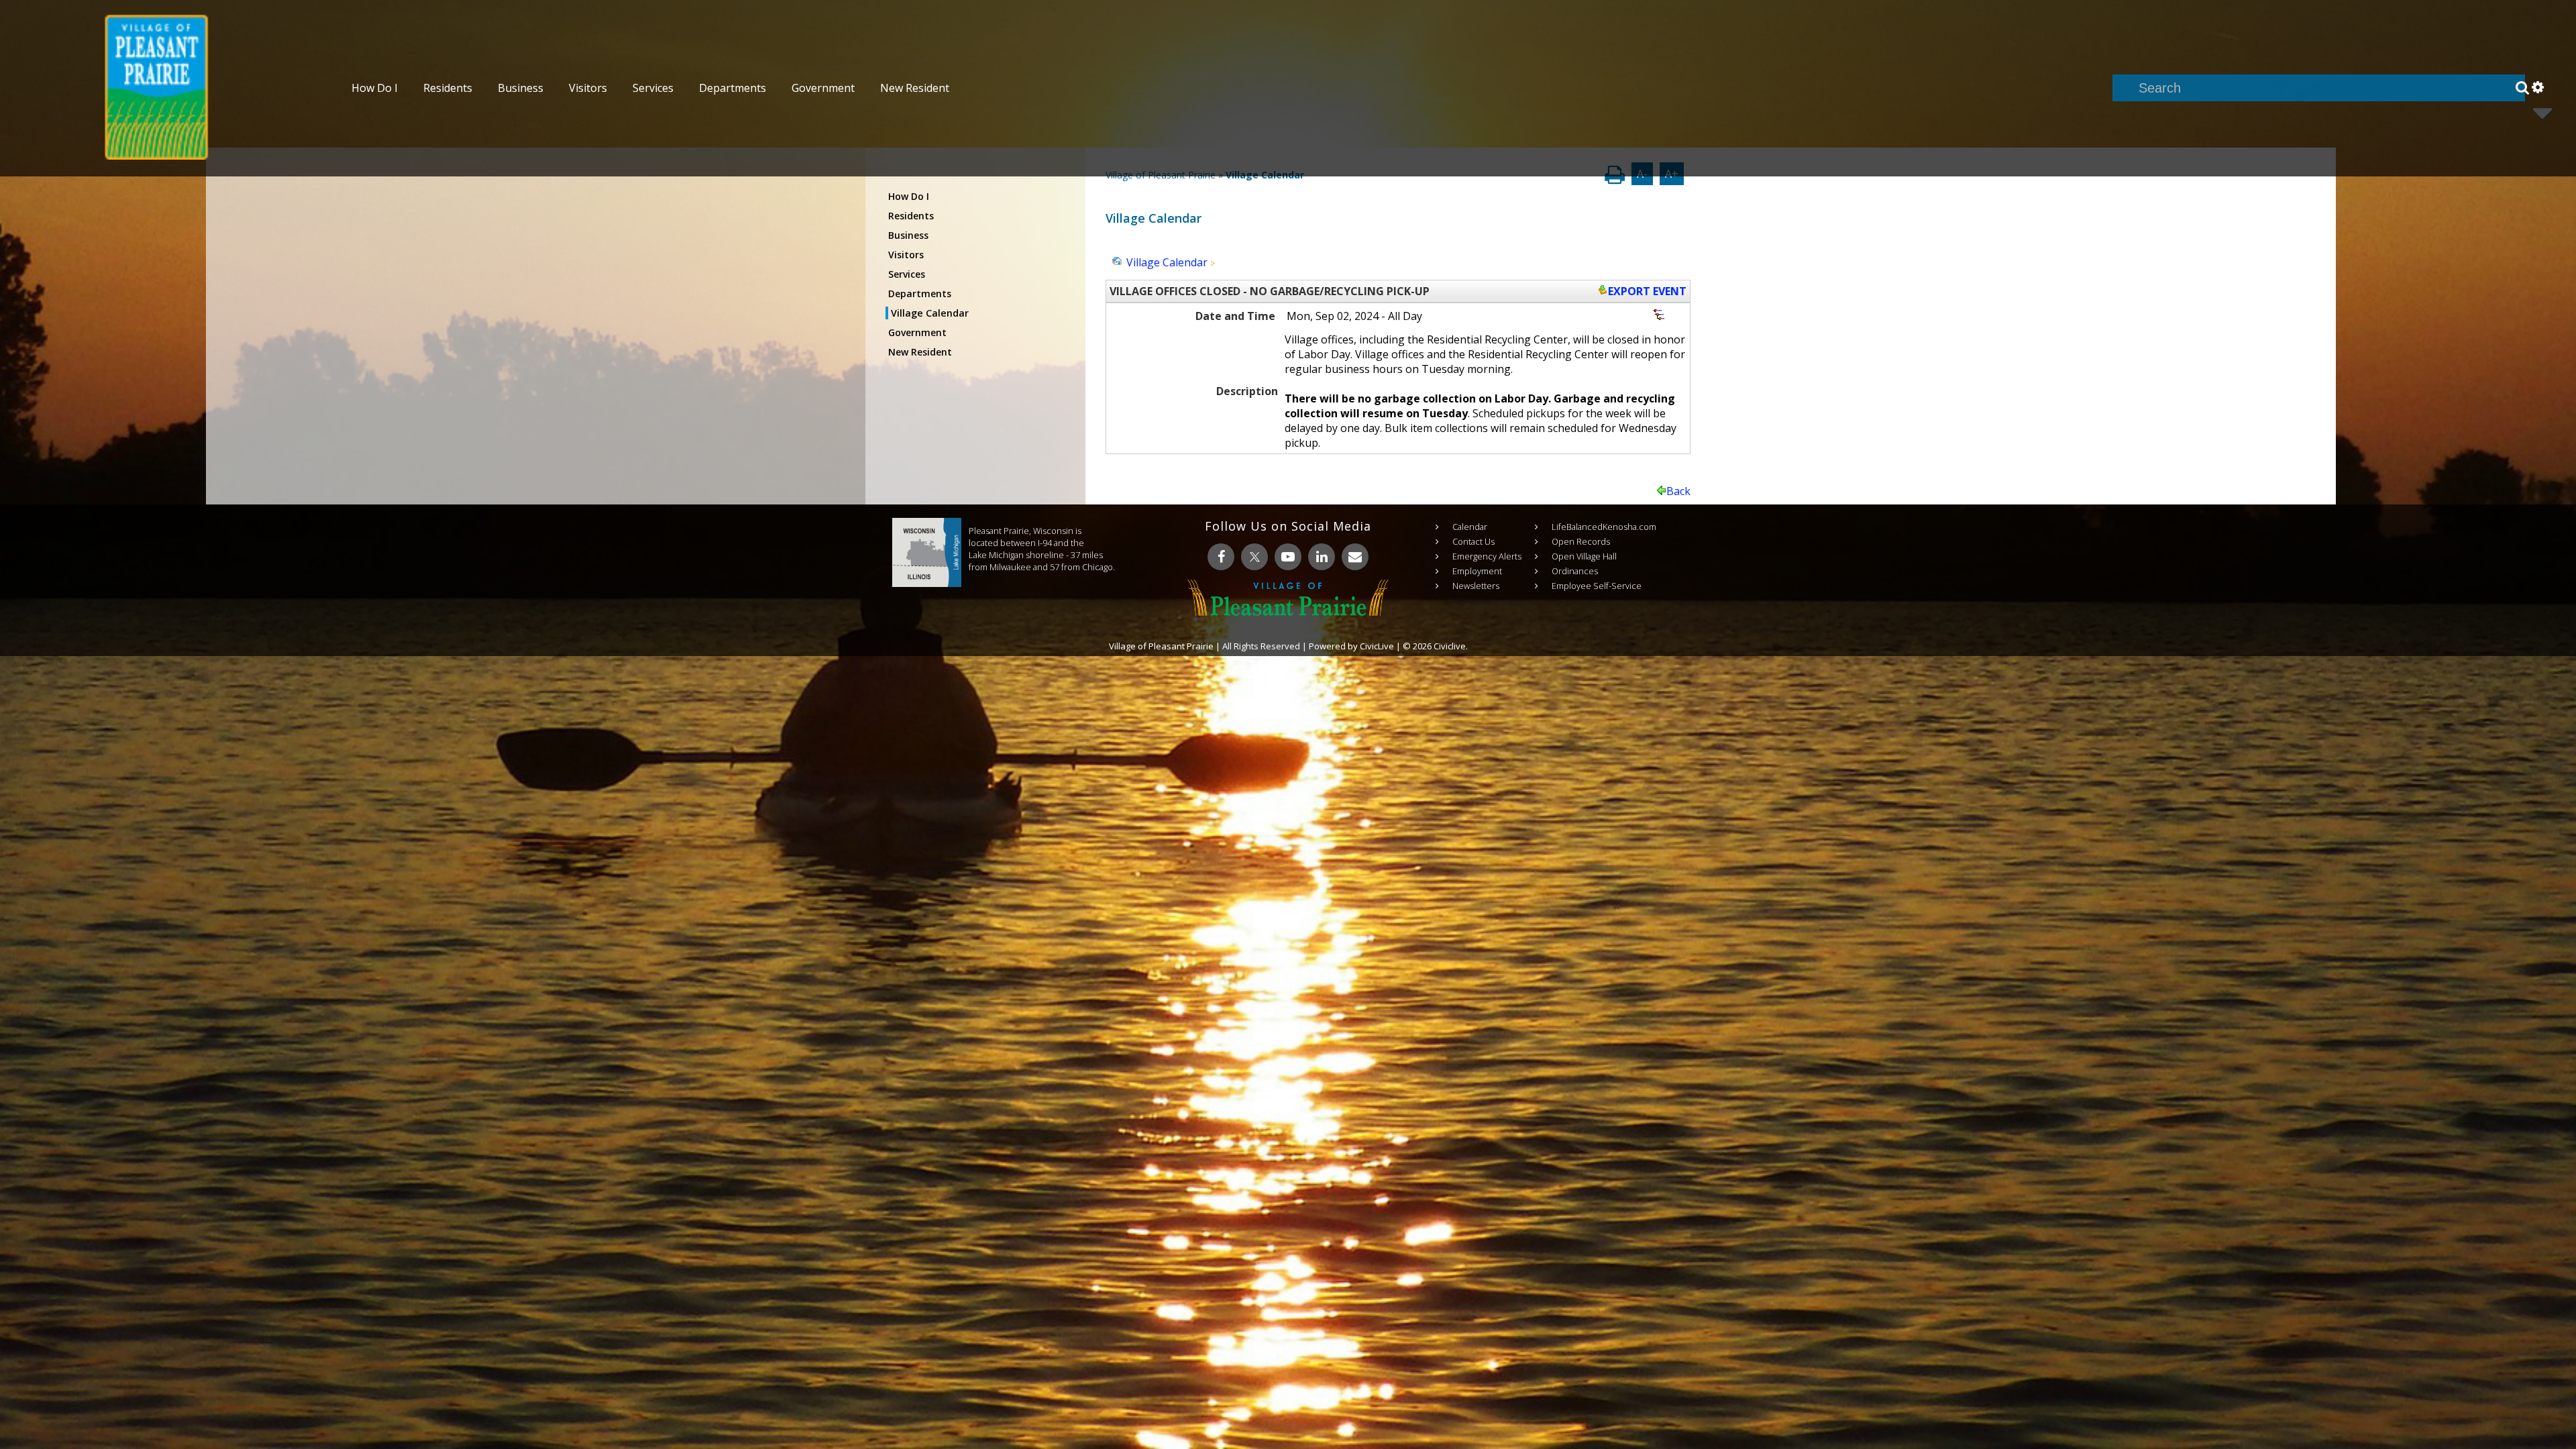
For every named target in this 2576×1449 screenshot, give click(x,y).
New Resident (920, 352)
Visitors (906, 255)
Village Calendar (930, 313)
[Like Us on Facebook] (1221, 557)
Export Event (1647, 291)
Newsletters (1476, 586)
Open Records (1581, 541)
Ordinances (1575, 571)
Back (1678, 491)
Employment (1477, 571)
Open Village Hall (1584, 556)
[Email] (1355, 557)
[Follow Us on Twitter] (1254, 557)
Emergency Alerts (1487, 556)
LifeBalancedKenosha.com (1604, 527)
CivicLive (1377, 646)
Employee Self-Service (1597, 586)
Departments (920, 293)
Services (907, 274)
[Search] (2522, 88)
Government (917, 332)
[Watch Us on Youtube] (1288, 557)
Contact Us (1473, 541)
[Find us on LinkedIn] (1322, 557)
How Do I (909, 196)
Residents (911, 216)
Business (908, 235)
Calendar (1470, 527)
